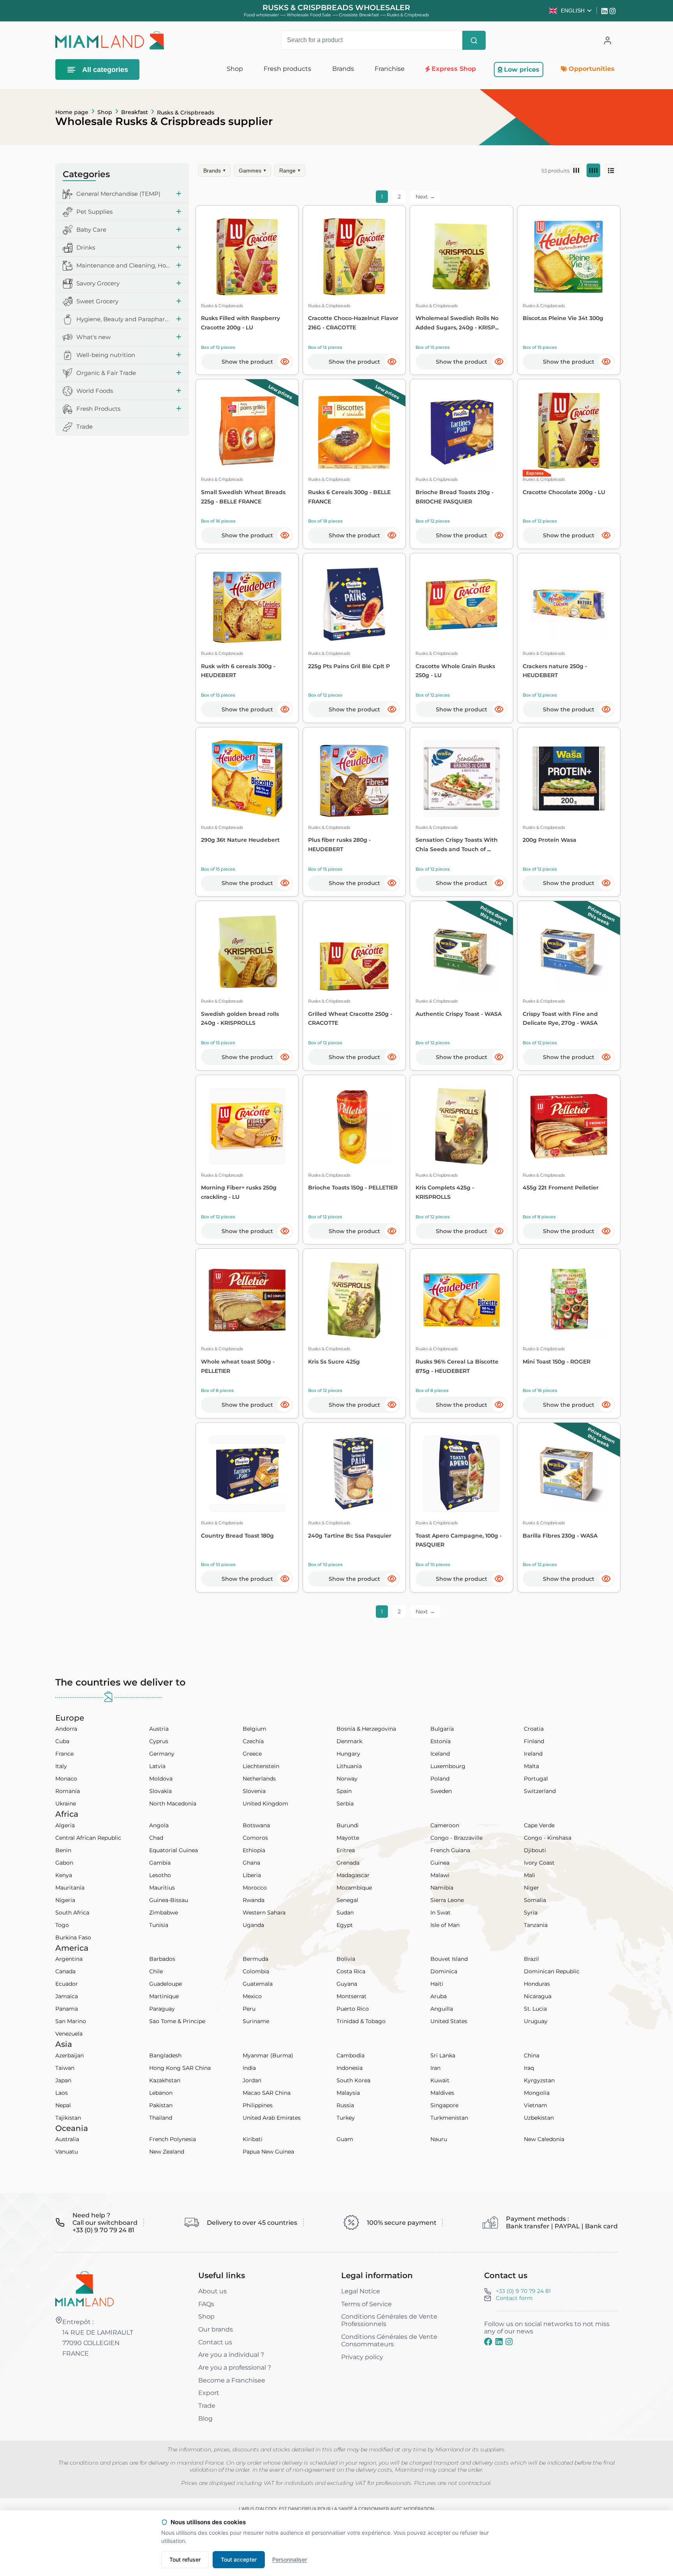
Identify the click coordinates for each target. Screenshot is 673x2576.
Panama (67, 2009)
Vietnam (536, 2105)
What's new (93, 337)
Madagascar (353, 1875)
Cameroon (445, 1825)
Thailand (161, 2118)
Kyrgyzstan (539, 2080)
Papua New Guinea (268, 2152)
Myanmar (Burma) (268, 2055)
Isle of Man (445, 1925)
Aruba (439, 1996)
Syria (531, 1913)
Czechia (253, 1741)
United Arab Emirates (272, 2118)
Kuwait (440, 2080)
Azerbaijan (70, 2055)
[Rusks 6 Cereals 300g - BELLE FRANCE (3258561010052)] (354, 431)
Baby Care (91, 230)
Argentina (69, 1959)
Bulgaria (442, 1729)
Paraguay (162, 2009)
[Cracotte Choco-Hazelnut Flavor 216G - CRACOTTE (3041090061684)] (354, 257)
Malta (531, 1766)
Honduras (537, 1984)
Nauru (439, 2139)
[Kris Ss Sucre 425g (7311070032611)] (354, 1300)
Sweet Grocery (97, 302)
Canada (65, 1971)
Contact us (215, 2342)
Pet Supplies (94, 212)
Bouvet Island (449, 1959)
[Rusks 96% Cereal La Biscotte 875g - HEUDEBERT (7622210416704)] (462, 1300)
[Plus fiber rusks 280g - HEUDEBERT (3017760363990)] (354, 779)
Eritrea (346, 1850)
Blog (205, 2419)
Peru (249, 2009)
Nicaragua (538, 1996)
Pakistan (161, 2105)
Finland (534, 1741)
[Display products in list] (611, 170)
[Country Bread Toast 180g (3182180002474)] (247, 1474)
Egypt (345, 1925)
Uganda (253, 1925)
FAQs (206, 2304)
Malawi (440, 1875)
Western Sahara (264, 1913)
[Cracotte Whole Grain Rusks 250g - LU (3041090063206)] (462, 604)
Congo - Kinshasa (548, 1838)
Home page (72, 112)
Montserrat (351, 1996)
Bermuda (255, 1959)
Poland (440, 1779)
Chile (156, 1971)
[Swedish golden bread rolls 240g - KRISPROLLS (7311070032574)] (247, 952)
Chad (156, 1838)
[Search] (474, 40)
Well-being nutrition (106, 355)
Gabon (64, 1863)
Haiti (437, 1984)
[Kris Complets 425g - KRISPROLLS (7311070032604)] (462, 1126)
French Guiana (450, 1850)
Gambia (160, 1863)
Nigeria (65, 1900)
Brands (214, 171)
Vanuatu (67, 2152)
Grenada (348, 1863)
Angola (159, 1825)
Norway (347, 1779)
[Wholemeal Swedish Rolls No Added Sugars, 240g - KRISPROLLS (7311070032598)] (462, 257)
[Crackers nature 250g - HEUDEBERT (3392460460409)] (569, 604)
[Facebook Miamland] (488, 2342)
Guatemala (258, 1984)
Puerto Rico (353, 2009)
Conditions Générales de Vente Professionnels (389, 2320)
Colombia (256, 1971)
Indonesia (350, 2068)
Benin (63, 1850)
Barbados (162, 1959)
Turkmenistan (449, 2118)
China (532, 2055)
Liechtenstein (261, 1766)
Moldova (161, 1779)
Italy (61, 1766)
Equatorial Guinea (174, 1850)
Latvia (157, 1766)
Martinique (164, 1996)
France (64, 1754)
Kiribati (253, 2139)
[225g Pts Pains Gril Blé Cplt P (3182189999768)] (354, 604)
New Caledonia (544, 2139)
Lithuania (349, 1766)
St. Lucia (535, 2009)
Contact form (514, 2298)
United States (449, 2021)
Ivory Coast (539, 1863)
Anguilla (442, 2009)
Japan (63, 2080)
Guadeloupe (166, 1984)
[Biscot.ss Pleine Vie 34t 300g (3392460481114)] (569, 257)
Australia (67, 2139)
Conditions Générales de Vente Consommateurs (389, 2340)
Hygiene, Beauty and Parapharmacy (124, 319)
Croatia (534, 1729)
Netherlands (259, 1779)
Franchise (390, 69)
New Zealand (167, 2152)
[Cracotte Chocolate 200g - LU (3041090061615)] (569, 431)
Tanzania (536, 1925)
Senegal (347, 1900)
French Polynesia (173, 2139)
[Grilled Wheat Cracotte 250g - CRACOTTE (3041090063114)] (354, 952)
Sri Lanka (443, 2055)
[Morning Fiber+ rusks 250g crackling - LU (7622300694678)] (247, 1126)
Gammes (252, 171)
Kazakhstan (165, 2080)
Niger (531, 1888)
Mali (529, 1875)
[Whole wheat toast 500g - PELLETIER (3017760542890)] (247, 1300)
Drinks (86, 248)
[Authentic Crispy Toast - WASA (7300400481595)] (462, 952)
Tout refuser (185, 2559)
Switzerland (540, 1791)
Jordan (252, 2080)
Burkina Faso (73, 1937)
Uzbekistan (539, 2118)
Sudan (345, 1913)
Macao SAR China (267, 2093)
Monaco (66, 1779)
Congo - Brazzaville (456, 1838)
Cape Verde (539, 1825)
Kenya (64, 1875)
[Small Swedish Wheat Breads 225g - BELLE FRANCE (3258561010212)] (247, 431)
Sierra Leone (447, 1900)
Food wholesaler (261, 15)
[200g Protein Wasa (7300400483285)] (569, 779)
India (249, 2068)
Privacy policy (362, 2357)
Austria (159, 1729)
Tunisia (159, 1925)
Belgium (255, 1729)
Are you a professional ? (235, 2367)
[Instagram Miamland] (614, 11)
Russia (345, 2105)
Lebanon (161, 2093)
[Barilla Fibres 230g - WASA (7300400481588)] (569, 1474)
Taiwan (65, 2068)
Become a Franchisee (232, 2380)
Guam (345, 2139)
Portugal (536, 1779)
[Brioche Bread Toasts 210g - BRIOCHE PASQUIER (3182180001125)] (462, 431)
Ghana (251, 1863)
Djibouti (535, 1850)
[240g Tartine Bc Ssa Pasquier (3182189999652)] (354, 1474)
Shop (105, 112)
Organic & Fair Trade (106, 373)
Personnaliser (290, 2559)
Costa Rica (351, 1971)
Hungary (348, 1754)
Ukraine (66, 1804)
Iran (435, 2068)
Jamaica (67, 1996)
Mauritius (162, 1888)
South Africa (72, 1913)
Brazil (531, 1959)
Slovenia (254, 1791)
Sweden (441, 1791)
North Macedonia (173, 1804)
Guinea (440, 1863)
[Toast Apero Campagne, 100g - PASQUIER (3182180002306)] (462, 1474)
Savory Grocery (98, 284)
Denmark (349, 1741)
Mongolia (537, 2093)
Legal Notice (361, 2291)
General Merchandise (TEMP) (118, 194)
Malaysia (348, 2093)
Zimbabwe (164, 1913)
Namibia (442, 1888)
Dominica (444, 1971)
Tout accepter (239, 2559)
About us (212, 2291)
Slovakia (160, 1791)
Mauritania (70, 1888)
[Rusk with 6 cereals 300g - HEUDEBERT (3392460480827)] (247, 604)
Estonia (440, 1741)
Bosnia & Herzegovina (366, 1729)
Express (535, 473)
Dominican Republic (552, 1971)
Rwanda (254, 1900)
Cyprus (159, 1741)
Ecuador (67, 1984)
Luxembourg (448, 1766)
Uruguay (536, 2021)
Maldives (442, 2093)
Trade (85, 427)
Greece (252, 1754)
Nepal (63, 2105)
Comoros (255, 1838)
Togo (62, 1925)
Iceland (440, 1754)
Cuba (62, 1741)
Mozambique (354, 1888)
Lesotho (160, 1875)
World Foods (95, 391)
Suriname (256, 2021)
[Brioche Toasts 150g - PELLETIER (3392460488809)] (354, 1126)
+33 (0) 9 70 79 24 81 (523, 2291)
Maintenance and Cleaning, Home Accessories (124, 266)
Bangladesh (165, 2055)
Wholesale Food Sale (309, 15)
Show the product (247, 362)
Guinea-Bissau (169, 1900)
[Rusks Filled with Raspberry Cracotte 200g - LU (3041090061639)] (247, 257)
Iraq (529, 2068)
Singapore (444, 2105)
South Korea (353, 2080)
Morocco (255, 1888)
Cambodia (351, 2055)
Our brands (216, 2329)
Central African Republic (88, 1838)
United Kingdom (265, 1804)
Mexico (252, 1996)
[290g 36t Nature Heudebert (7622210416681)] (247, 779)
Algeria (65, 1825)
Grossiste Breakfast (359, 15)
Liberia (252, 1875)
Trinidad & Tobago (361, 2021)
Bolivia (346, 1959)
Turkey (346, 2118)
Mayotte (348, 1838)
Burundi (348, 1825)
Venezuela (69, 2034)
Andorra (66, 1729)
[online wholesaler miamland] (109, 40)
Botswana (256, 1825)
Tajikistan (68, 2118)
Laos (62, 2093)
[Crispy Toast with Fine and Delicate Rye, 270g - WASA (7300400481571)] (569, 952)
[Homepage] (85, 2288)
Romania (68, 1791)
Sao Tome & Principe (177, 2021)
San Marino (71, 2021)
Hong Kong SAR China (180, 2068)
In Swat (440, 1913)
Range (290, 171)
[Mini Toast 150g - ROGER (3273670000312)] (569, 1300)
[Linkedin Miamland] (605, 11)
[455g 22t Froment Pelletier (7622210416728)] (569, 1126)
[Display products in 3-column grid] (576, 170)
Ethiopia (254, 1850)
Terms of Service (366, 2304)
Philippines (258, 2105)
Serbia (345, 1804)
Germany (162, 1754)
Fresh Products (98, 409)
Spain (344, 1791)
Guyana (347, 1984)
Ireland (533, 1754)
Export (209, 2393)
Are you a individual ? (231, 2355)
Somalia (535, 1900)
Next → (425, 197)
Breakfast (135, 112)
